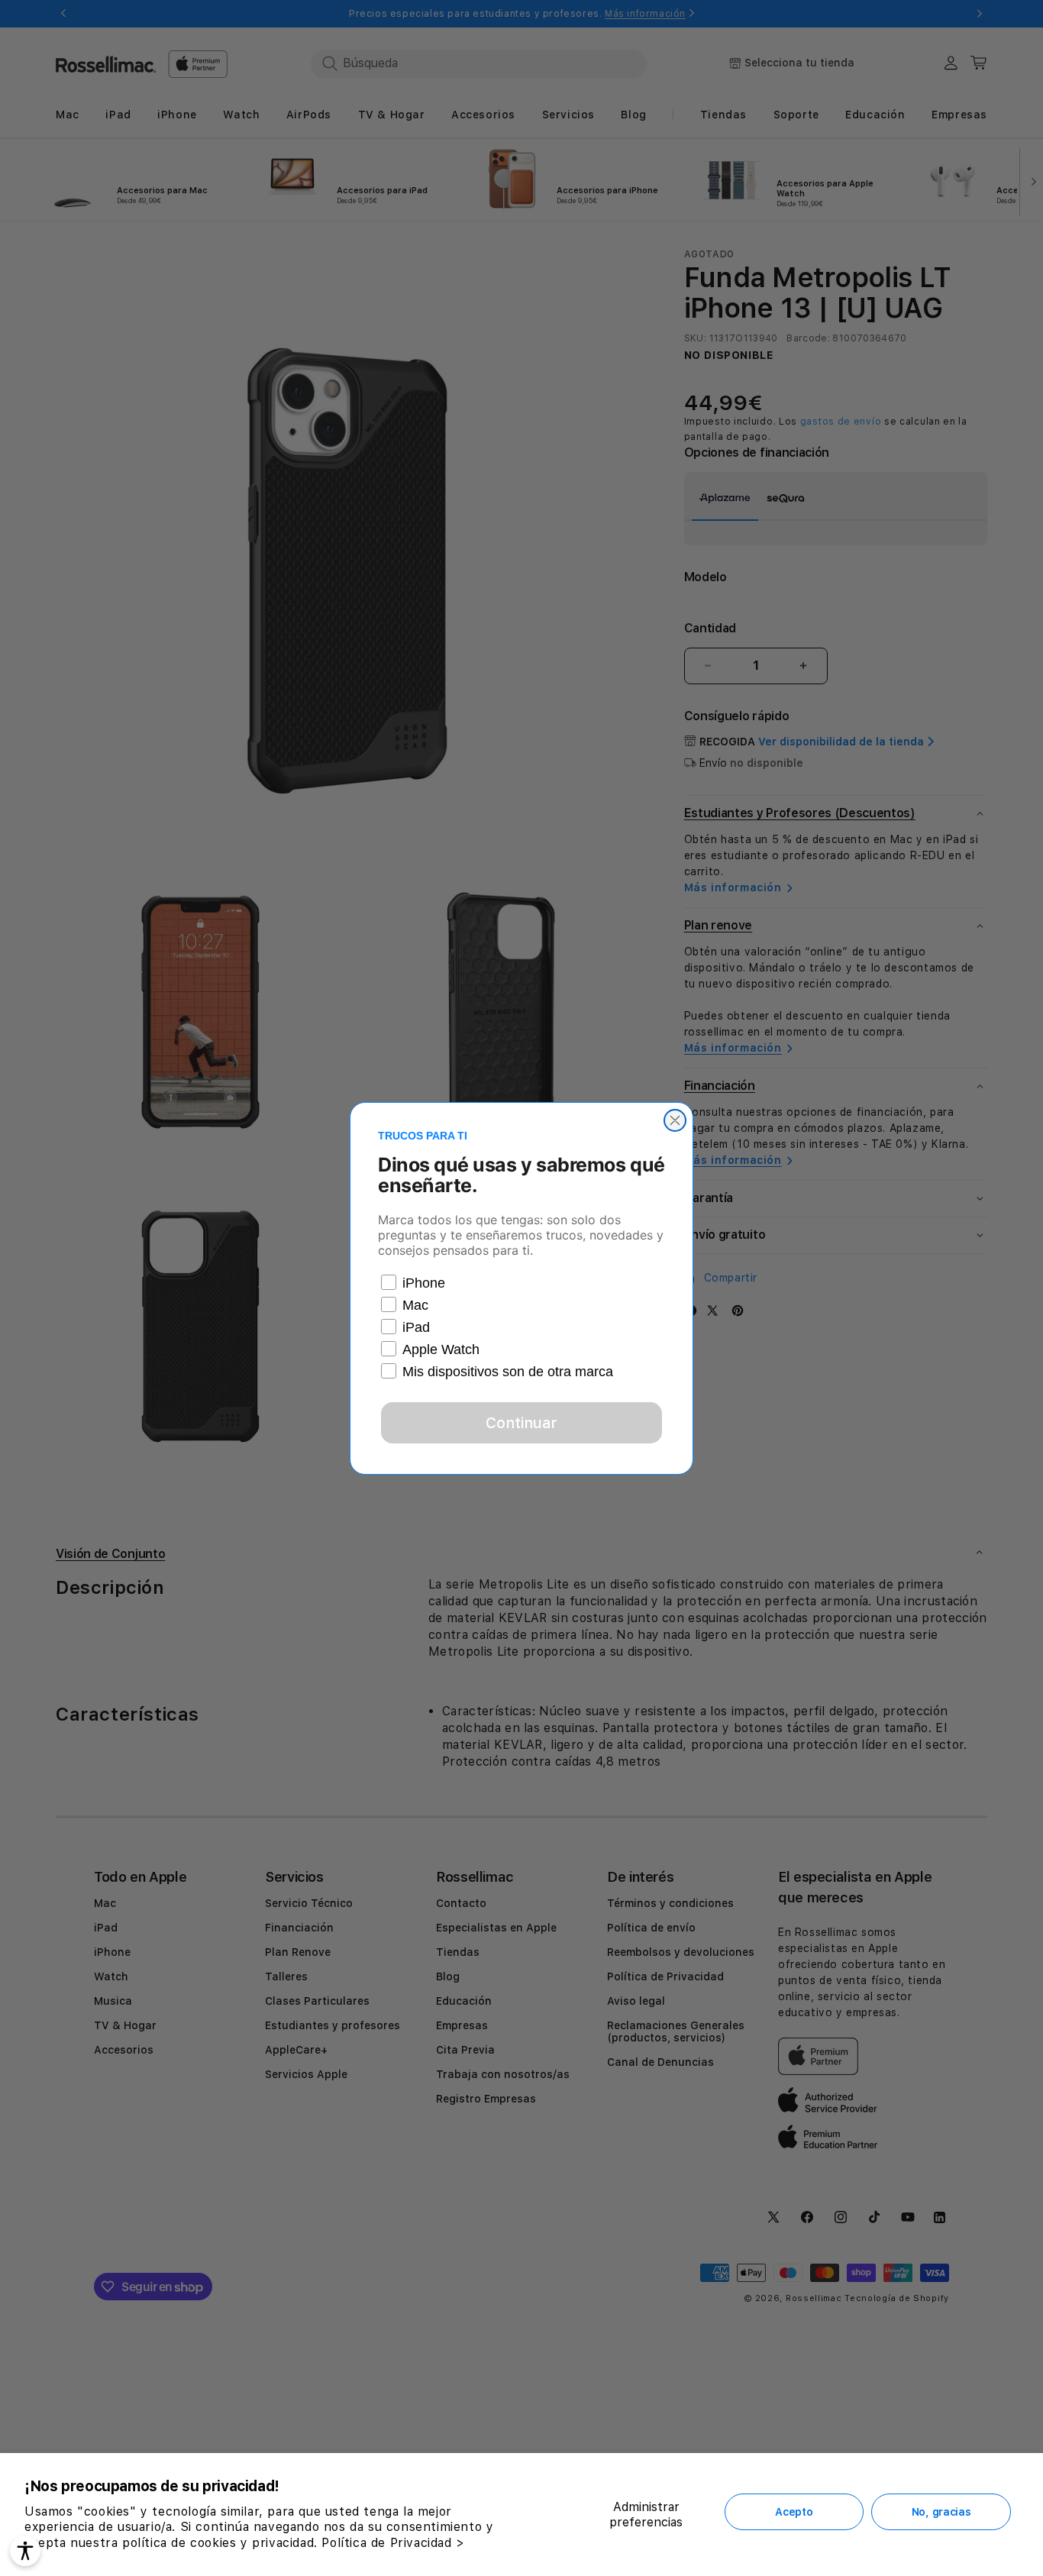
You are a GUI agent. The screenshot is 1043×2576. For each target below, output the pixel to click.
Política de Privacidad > (393, 2543)
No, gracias (941, 2512)
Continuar (521, 1423)
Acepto (794, 2512)
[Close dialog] (675, 1120)
